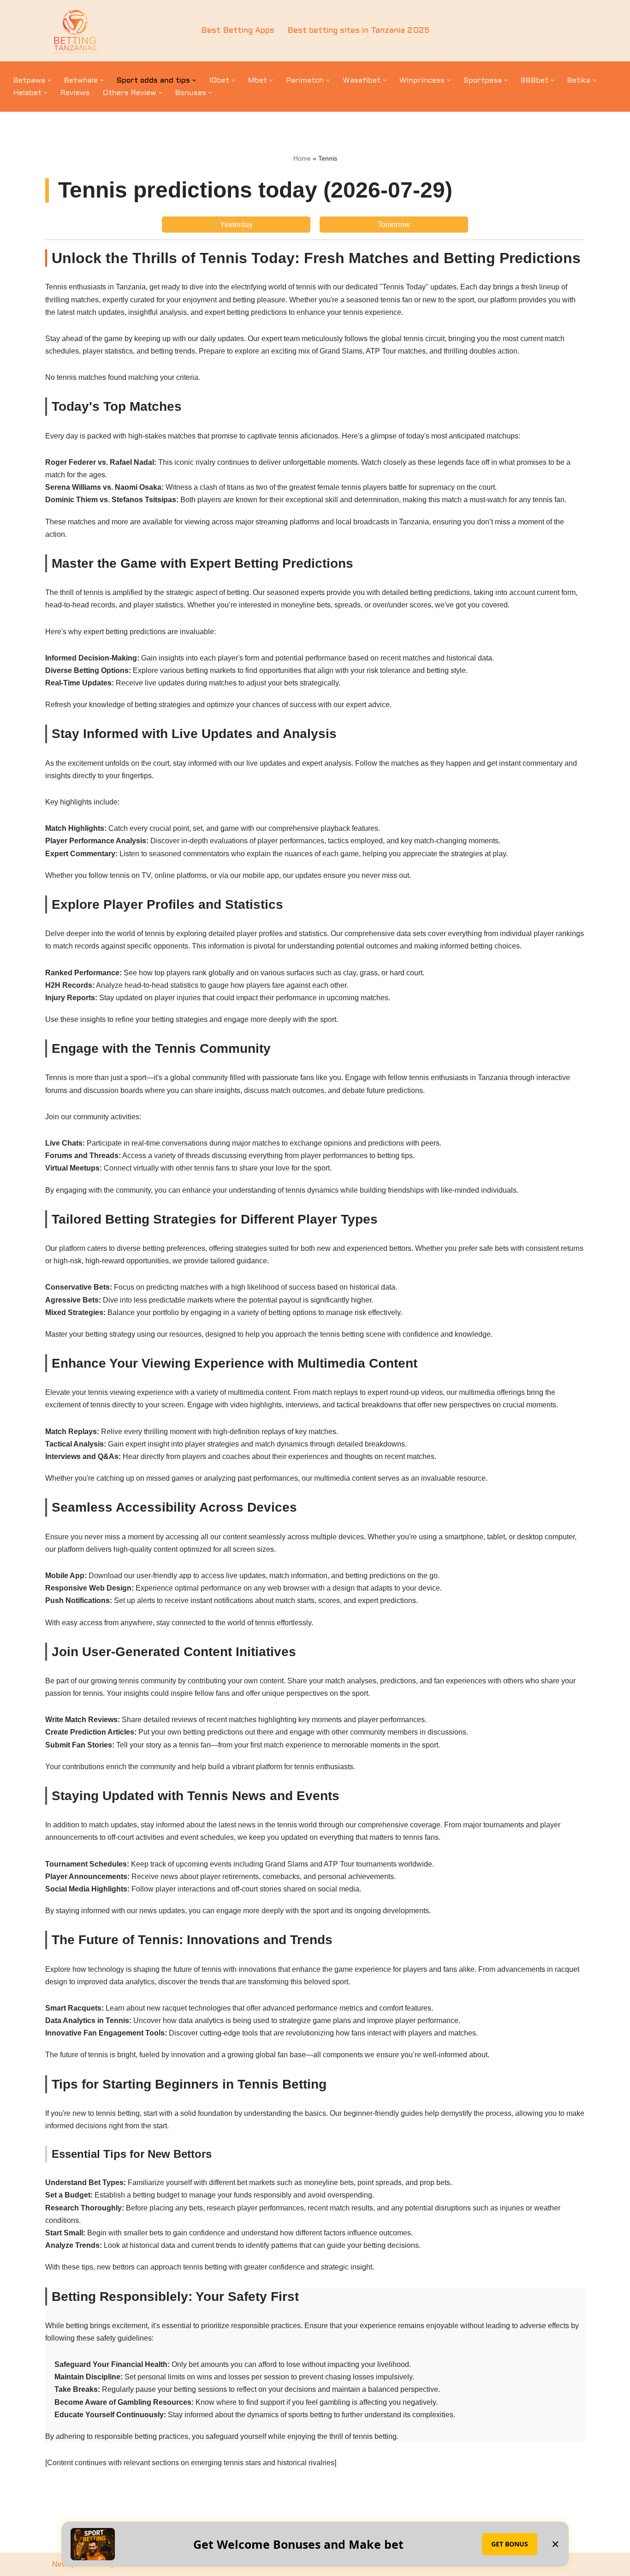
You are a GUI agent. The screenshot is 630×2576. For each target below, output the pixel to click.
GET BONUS (510, 2544)
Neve (61, 2564)
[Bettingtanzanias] (75, 31)
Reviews (75, 93)
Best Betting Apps (238, 31)
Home (302, 158)
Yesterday (236, 225)
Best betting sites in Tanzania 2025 (358, 31)
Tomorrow (394, 225)
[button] (49, 80)
